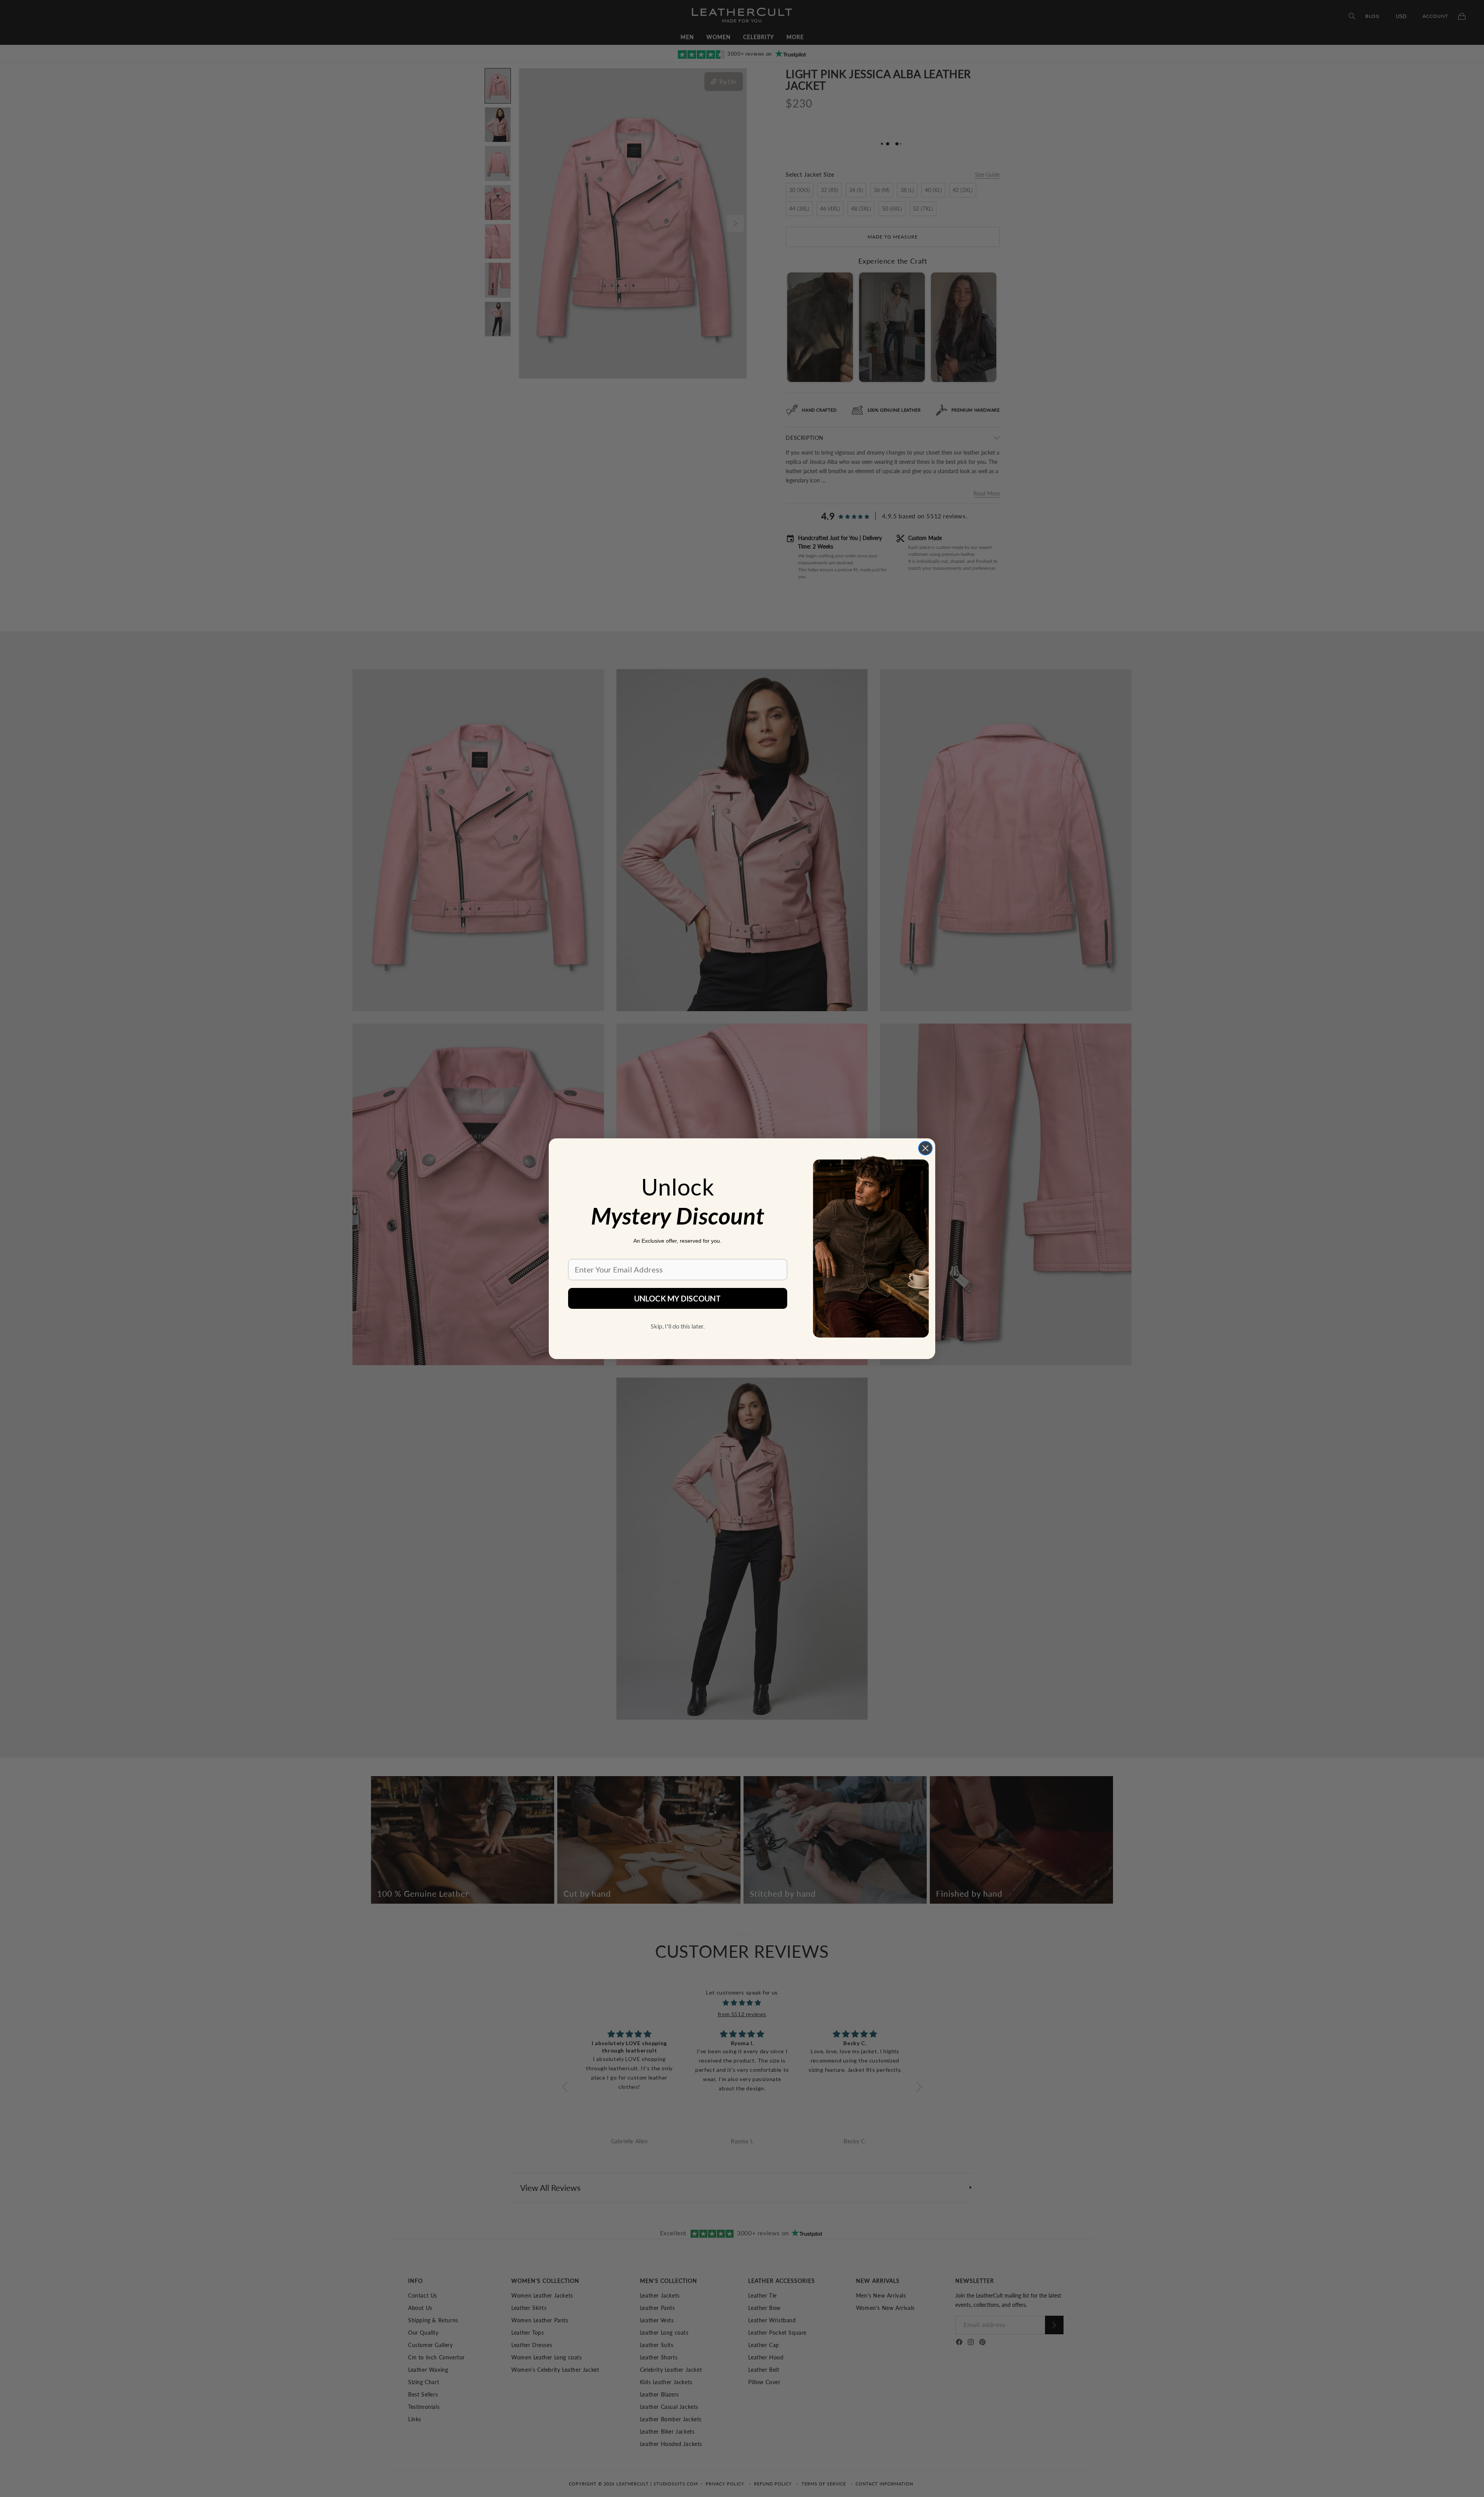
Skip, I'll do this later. (678, 1326)
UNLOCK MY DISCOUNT (677, 1298)
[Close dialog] (925, 1148)
